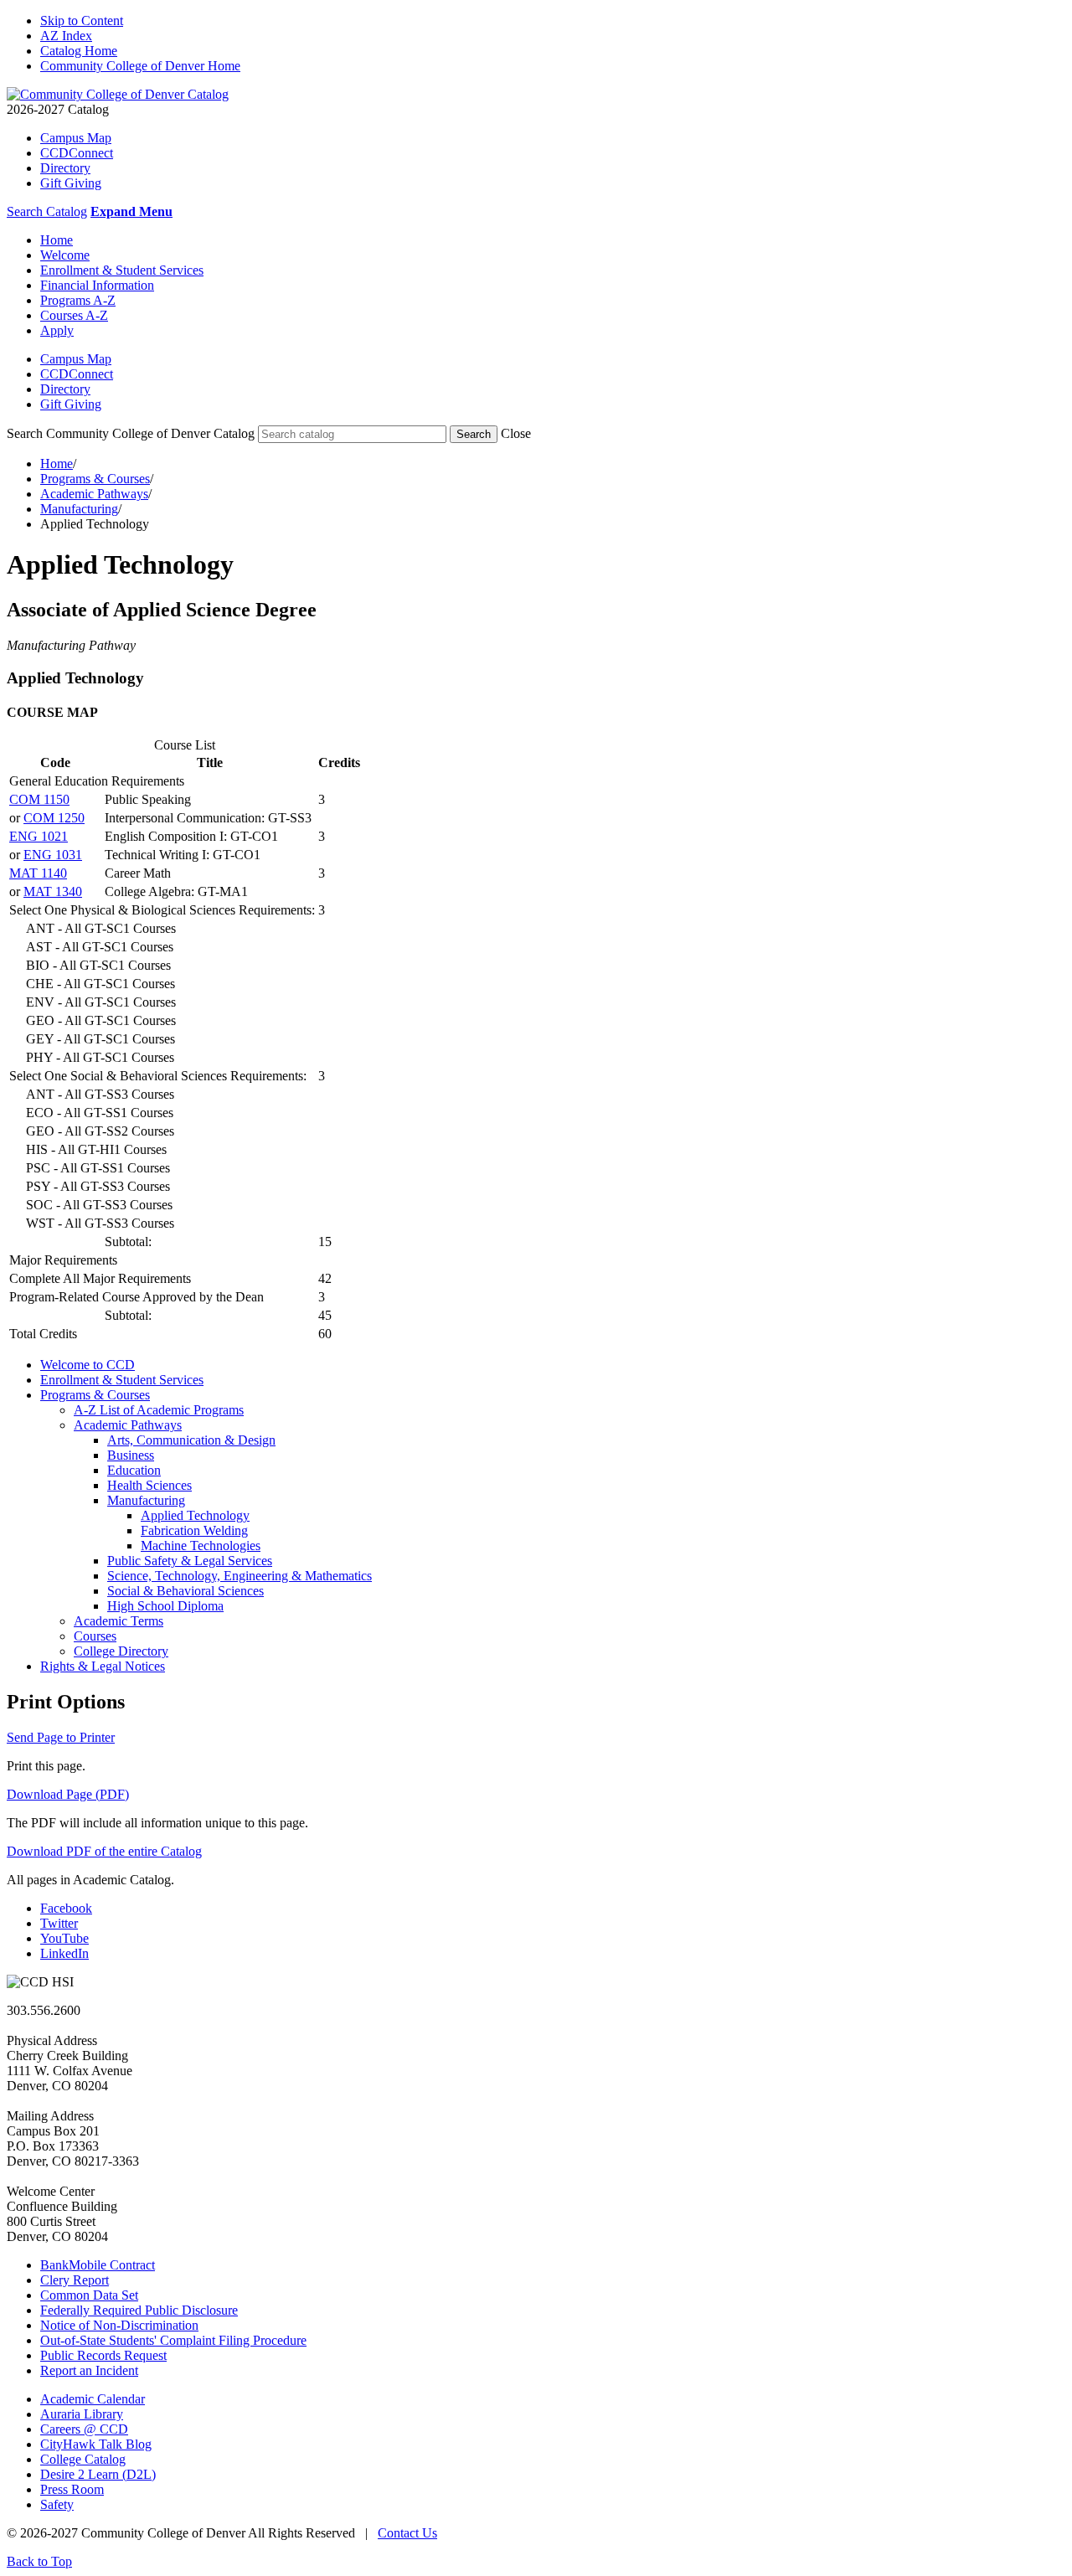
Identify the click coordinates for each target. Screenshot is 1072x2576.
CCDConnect (77, 153)
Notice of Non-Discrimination (119, 2325)
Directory (65, 168)
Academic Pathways (94, 494)
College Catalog (83, 2459)
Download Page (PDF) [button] (68, 1794)
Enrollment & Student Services (122, 270)
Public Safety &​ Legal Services (190, 1561)
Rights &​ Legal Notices (103, 1666)
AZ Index (66, 36)
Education (134, 1470)
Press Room (72, 2489)
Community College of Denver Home (140, 66)
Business (131, 1455)
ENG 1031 (53, 855)
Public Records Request (103, 2355)
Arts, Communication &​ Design (191, 1440)
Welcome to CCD (88, 1365)
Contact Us (407, 2533)
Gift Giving (71, 183)
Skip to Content (82, 21)
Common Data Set (89, 2295)
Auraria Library (82, 2414)
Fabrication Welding (194, 1530)
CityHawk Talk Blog (96, 2444)
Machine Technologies (201, 1546)
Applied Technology (195, 1515)
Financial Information (97, 285)
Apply (57, 330)
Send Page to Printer (61, 1737)
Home (57, 240)
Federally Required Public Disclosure (139, 2310)
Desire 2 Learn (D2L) (98, 2474)
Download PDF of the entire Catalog (104, 1851)
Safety (57, 2504)
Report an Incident (89, 2370)
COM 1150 (39, 799)
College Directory (121, 1651)
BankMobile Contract (98, 2265)
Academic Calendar (93, 2399)
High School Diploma (165, 1606)
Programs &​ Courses (95, 1395)
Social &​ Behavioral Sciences (186, 1591)
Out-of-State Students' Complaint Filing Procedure (173, 2340)
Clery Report (75, 2280)
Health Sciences (149, 1485)
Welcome (65, 255)
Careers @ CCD (84, 2429)
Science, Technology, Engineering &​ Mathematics (240, 1576)
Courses (95, 1636)
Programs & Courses (95, 479)
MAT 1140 (38, 873)
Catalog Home (79, 51)
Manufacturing (79, 509)
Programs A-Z (78, 300)
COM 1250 (54, 818)
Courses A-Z (74, 315)
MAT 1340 (53, 891)
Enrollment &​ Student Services (122, 1380)
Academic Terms (119, 1621)
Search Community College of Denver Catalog (131, 433)
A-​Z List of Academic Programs (159, 1410)
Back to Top (39, 2561)
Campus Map (76, 138)
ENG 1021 (39, 836)
